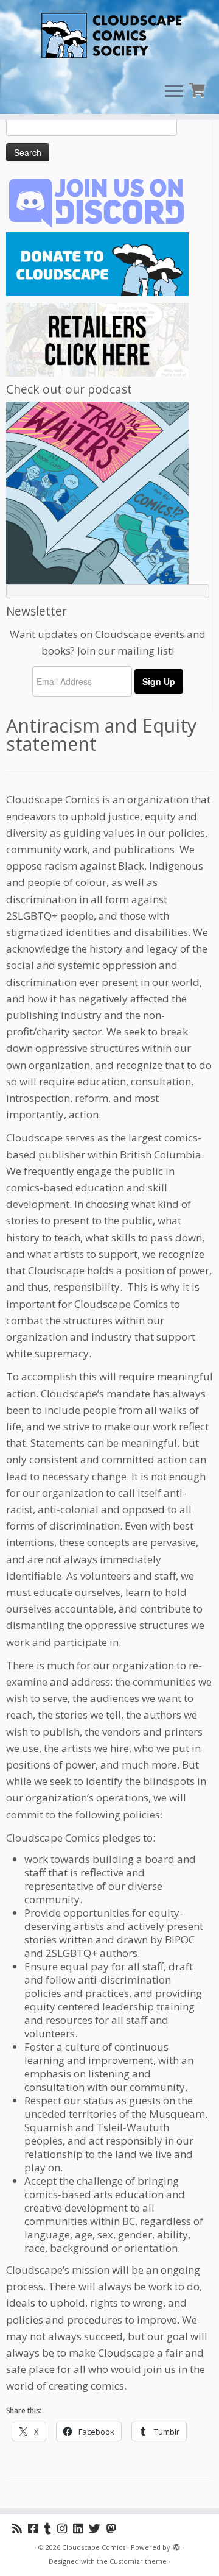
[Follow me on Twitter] (98, 2528)
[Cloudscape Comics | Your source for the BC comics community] (109, 37)
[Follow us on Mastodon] (114, 2528)
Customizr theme (138, 2561)
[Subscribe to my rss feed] (20, 2528)
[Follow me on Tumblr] (50, 2528)
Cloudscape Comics (94, 2547)
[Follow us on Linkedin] (81, 2528)
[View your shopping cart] (199, 89)
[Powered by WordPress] (176, 2545)
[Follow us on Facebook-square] (36, 2528)
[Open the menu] (174, 92)
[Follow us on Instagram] (65, 2528)
